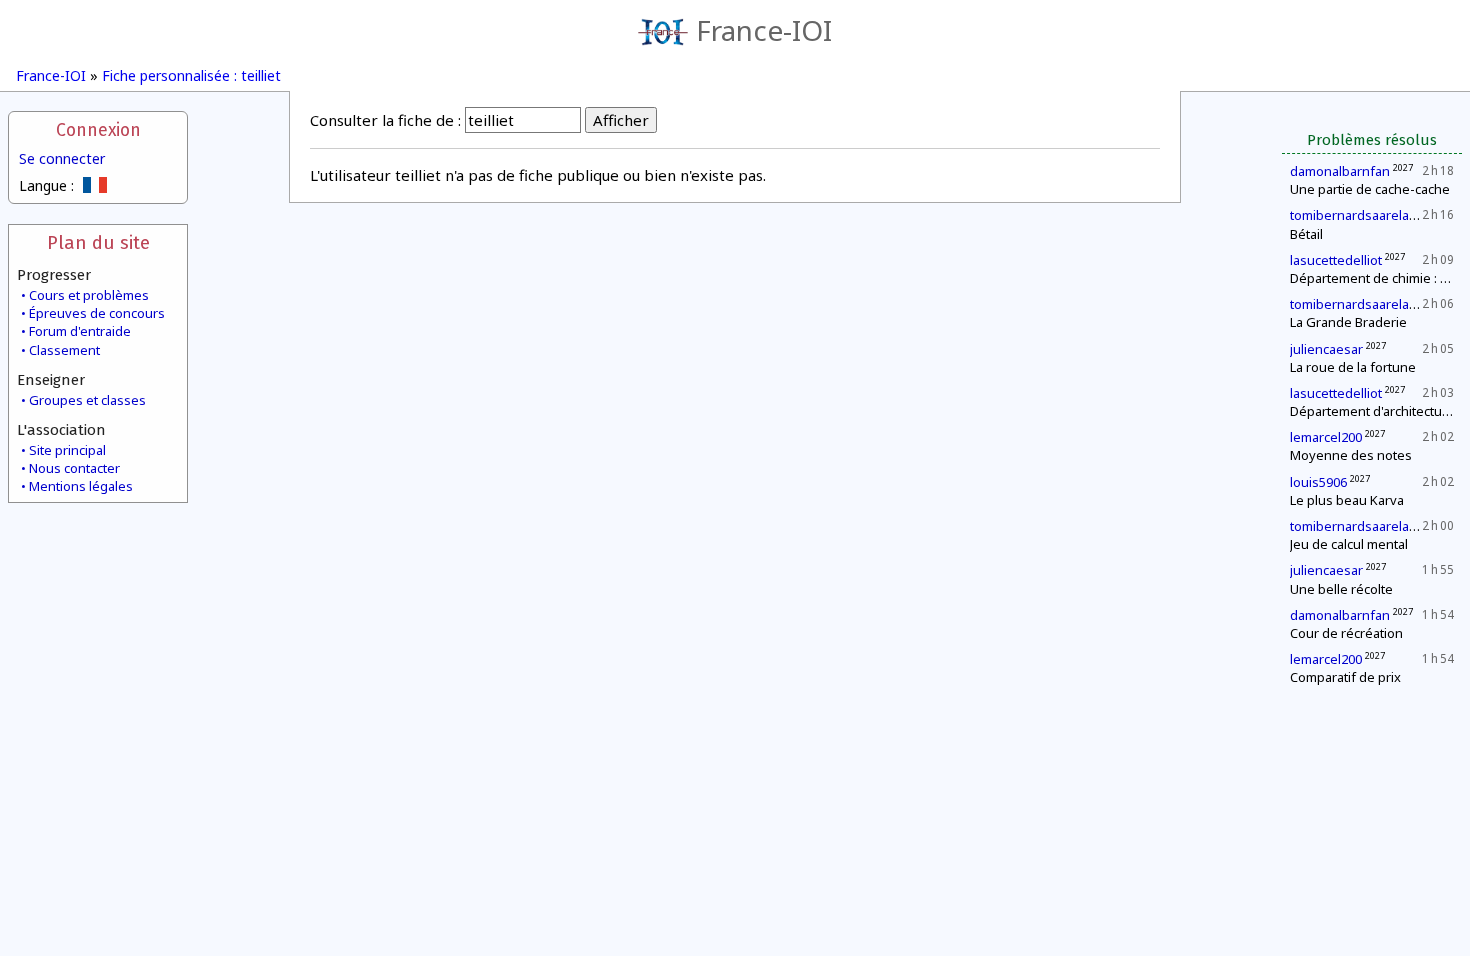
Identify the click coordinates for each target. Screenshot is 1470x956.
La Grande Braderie (1348, 322)
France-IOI (764, 30)
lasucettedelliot (1336, 260)
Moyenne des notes (1351, 455)
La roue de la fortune (1353, 367)
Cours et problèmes (89, 295)
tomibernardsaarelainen (1363, 215)
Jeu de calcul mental (1349, 544)
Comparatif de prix (1345, 677)
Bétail (1306, 234)
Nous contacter (74, 468)
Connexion (98, 130)
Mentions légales (81, 486)
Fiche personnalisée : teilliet (191, 75)
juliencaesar (1326, 349)
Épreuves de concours (97, 313)
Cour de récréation (1346, 633)
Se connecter (62, 158)
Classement (64, 350)
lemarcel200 (1326, 437)
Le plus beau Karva (1347, 500)
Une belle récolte (1341, 589)
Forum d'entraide (80, 331)
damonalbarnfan (1340, 171)
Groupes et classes (87, 400)
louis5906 (1318, 482)
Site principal (67, 450)
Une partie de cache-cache (1370, 189)
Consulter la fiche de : (385, 120)
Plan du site (98, 242)
